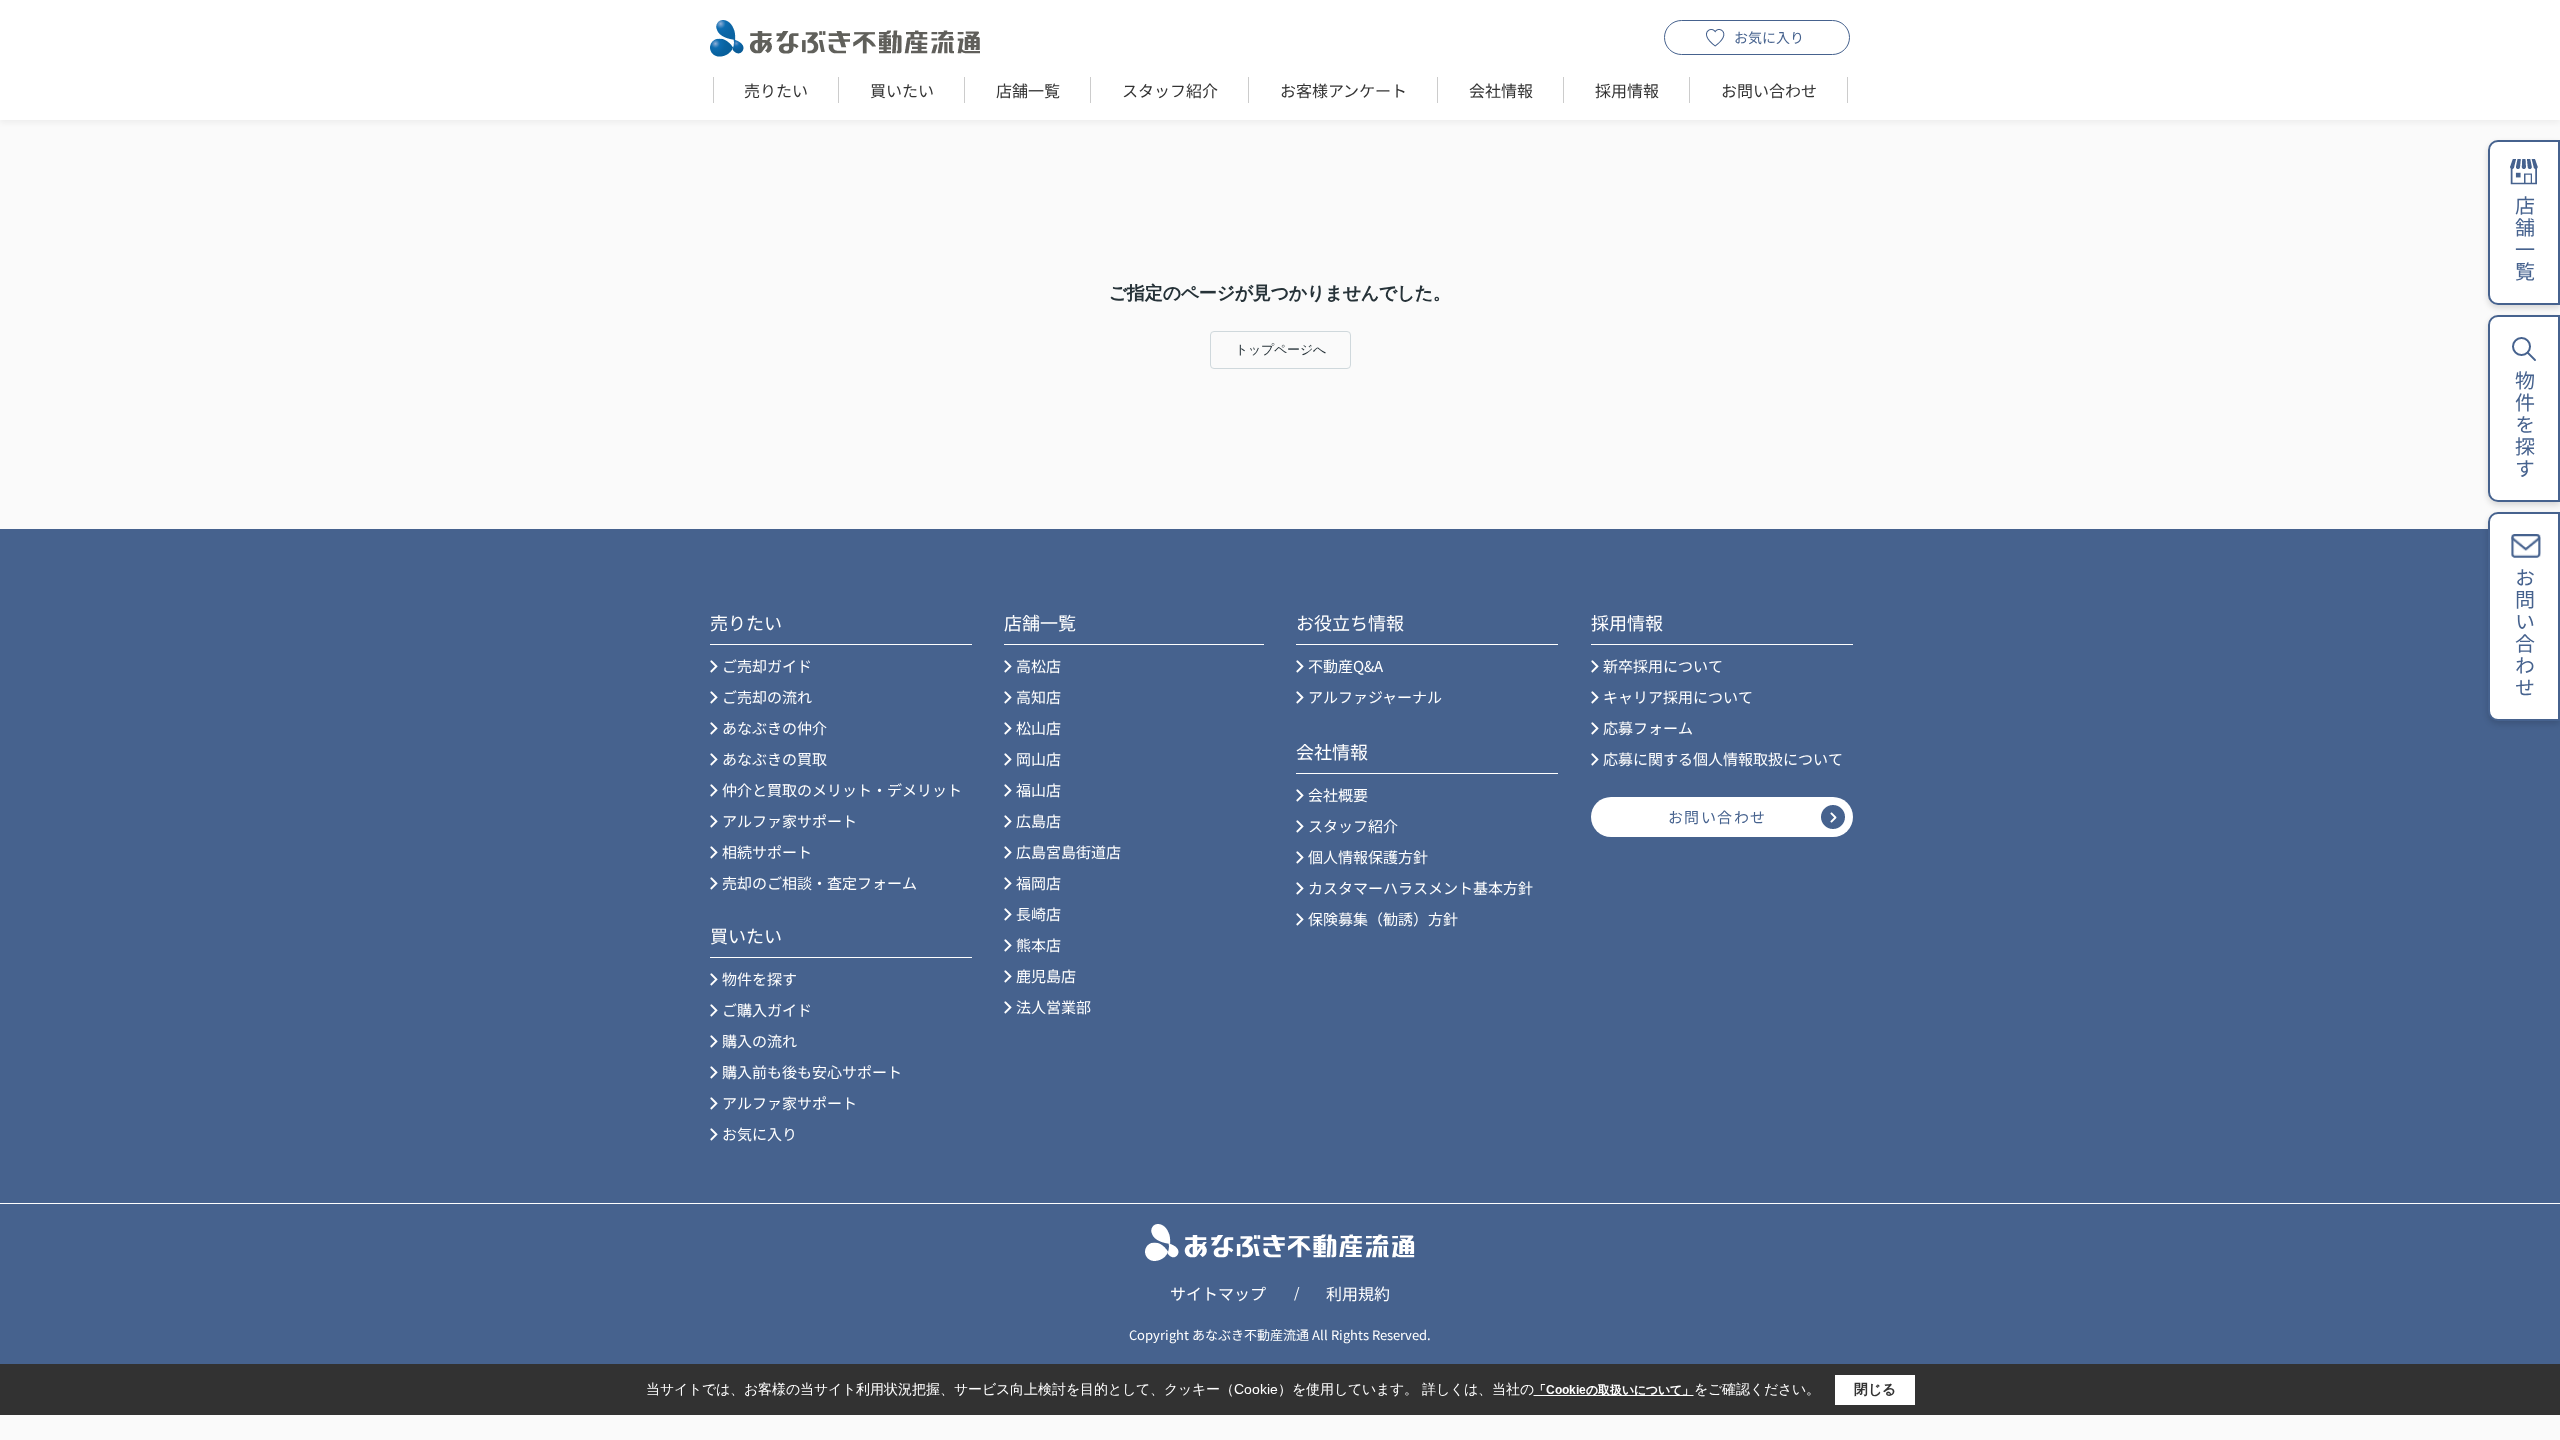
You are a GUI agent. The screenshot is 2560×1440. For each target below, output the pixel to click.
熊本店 (1038, 944)
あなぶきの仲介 (774, 727)
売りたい (776, 90)
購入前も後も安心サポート (812, 1071)
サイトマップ (1218, 1293)
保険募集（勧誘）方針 (1383, 918)
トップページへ (1280, 349)
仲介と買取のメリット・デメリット (842, 789)
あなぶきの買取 (774, 758)
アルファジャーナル (1375, 696)
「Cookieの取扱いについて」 (1614, 1390)
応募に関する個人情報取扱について (1723, 758)
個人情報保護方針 (1368, 856)
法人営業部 (1053, 1006)
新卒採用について (1663, 665)
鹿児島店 (1046, 975)
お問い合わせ (1769, 90)
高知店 (1038, 696)
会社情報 (1501, 90)
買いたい (902, 90)
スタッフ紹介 (1170, 90)
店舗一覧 (1028, 90)
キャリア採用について (1678, 696)
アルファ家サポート (789, 820)
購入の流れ (759, 1040)
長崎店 (1038, 913)
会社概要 (1338, 794)
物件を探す (759, 978)
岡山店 (1038, 758)
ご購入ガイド (767, 1009)
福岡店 (1038, 882)
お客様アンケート (1343, 90)
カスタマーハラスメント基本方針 (1420, 887)
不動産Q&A (1345, 665)
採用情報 (1627, 90)
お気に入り (1769, 37)
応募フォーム (1648, 727)
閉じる (1875, 1389)
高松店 (1038, 665)
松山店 (1038, 727)
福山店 (1038, 789)
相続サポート (767, 851)
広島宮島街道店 (1068, 851)
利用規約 (1358, 1293)
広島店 (1038, 820)
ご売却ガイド (767, 665)
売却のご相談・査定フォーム (819, 882)
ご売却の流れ (767, 696)
